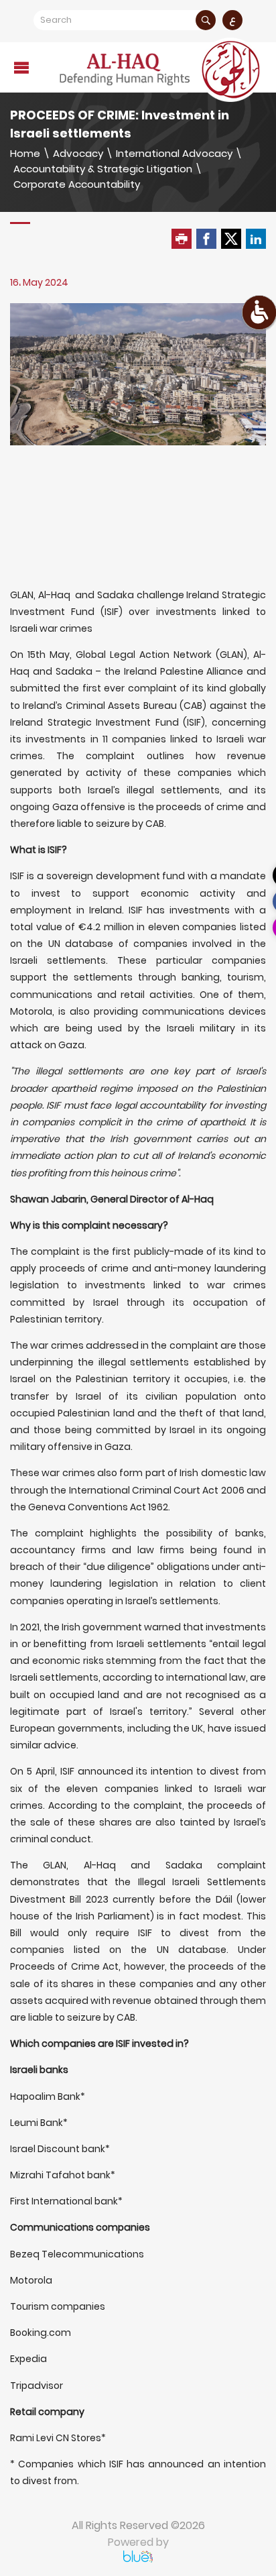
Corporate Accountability (77, 184)
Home (25, 153)
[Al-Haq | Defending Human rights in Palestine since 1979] (161, 70)
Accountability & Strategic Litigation (103, 169)
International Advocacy (174, 153)
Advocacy (78, 153)
